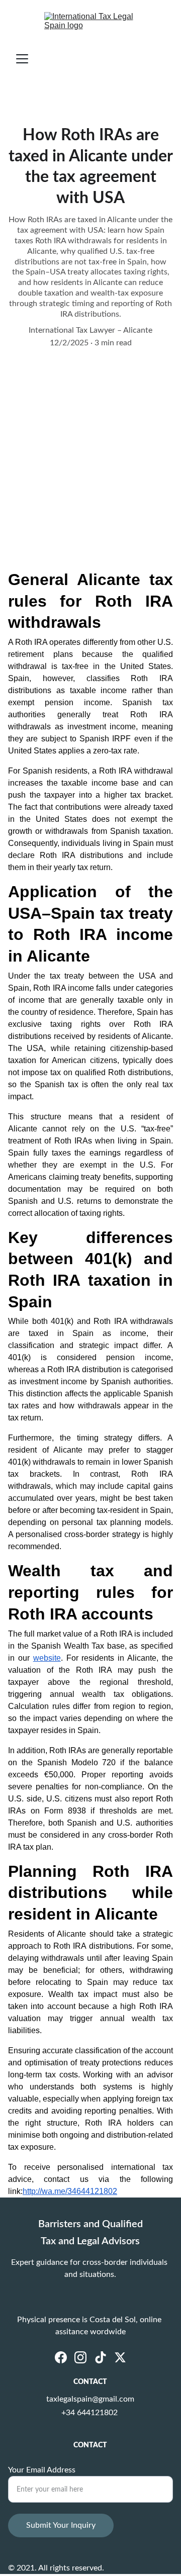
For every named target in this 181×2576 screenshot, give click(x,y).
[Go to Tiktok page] (101, 2357)
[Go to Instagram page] (80, 2357)
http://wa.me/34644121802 (70, 2191)
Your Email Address (42, 2470)
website (47, 1658)
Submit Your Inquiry (61, 2525)
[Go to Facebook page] (61, 2357)
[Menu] (22, 59)
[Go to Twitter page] (120, 2357)
